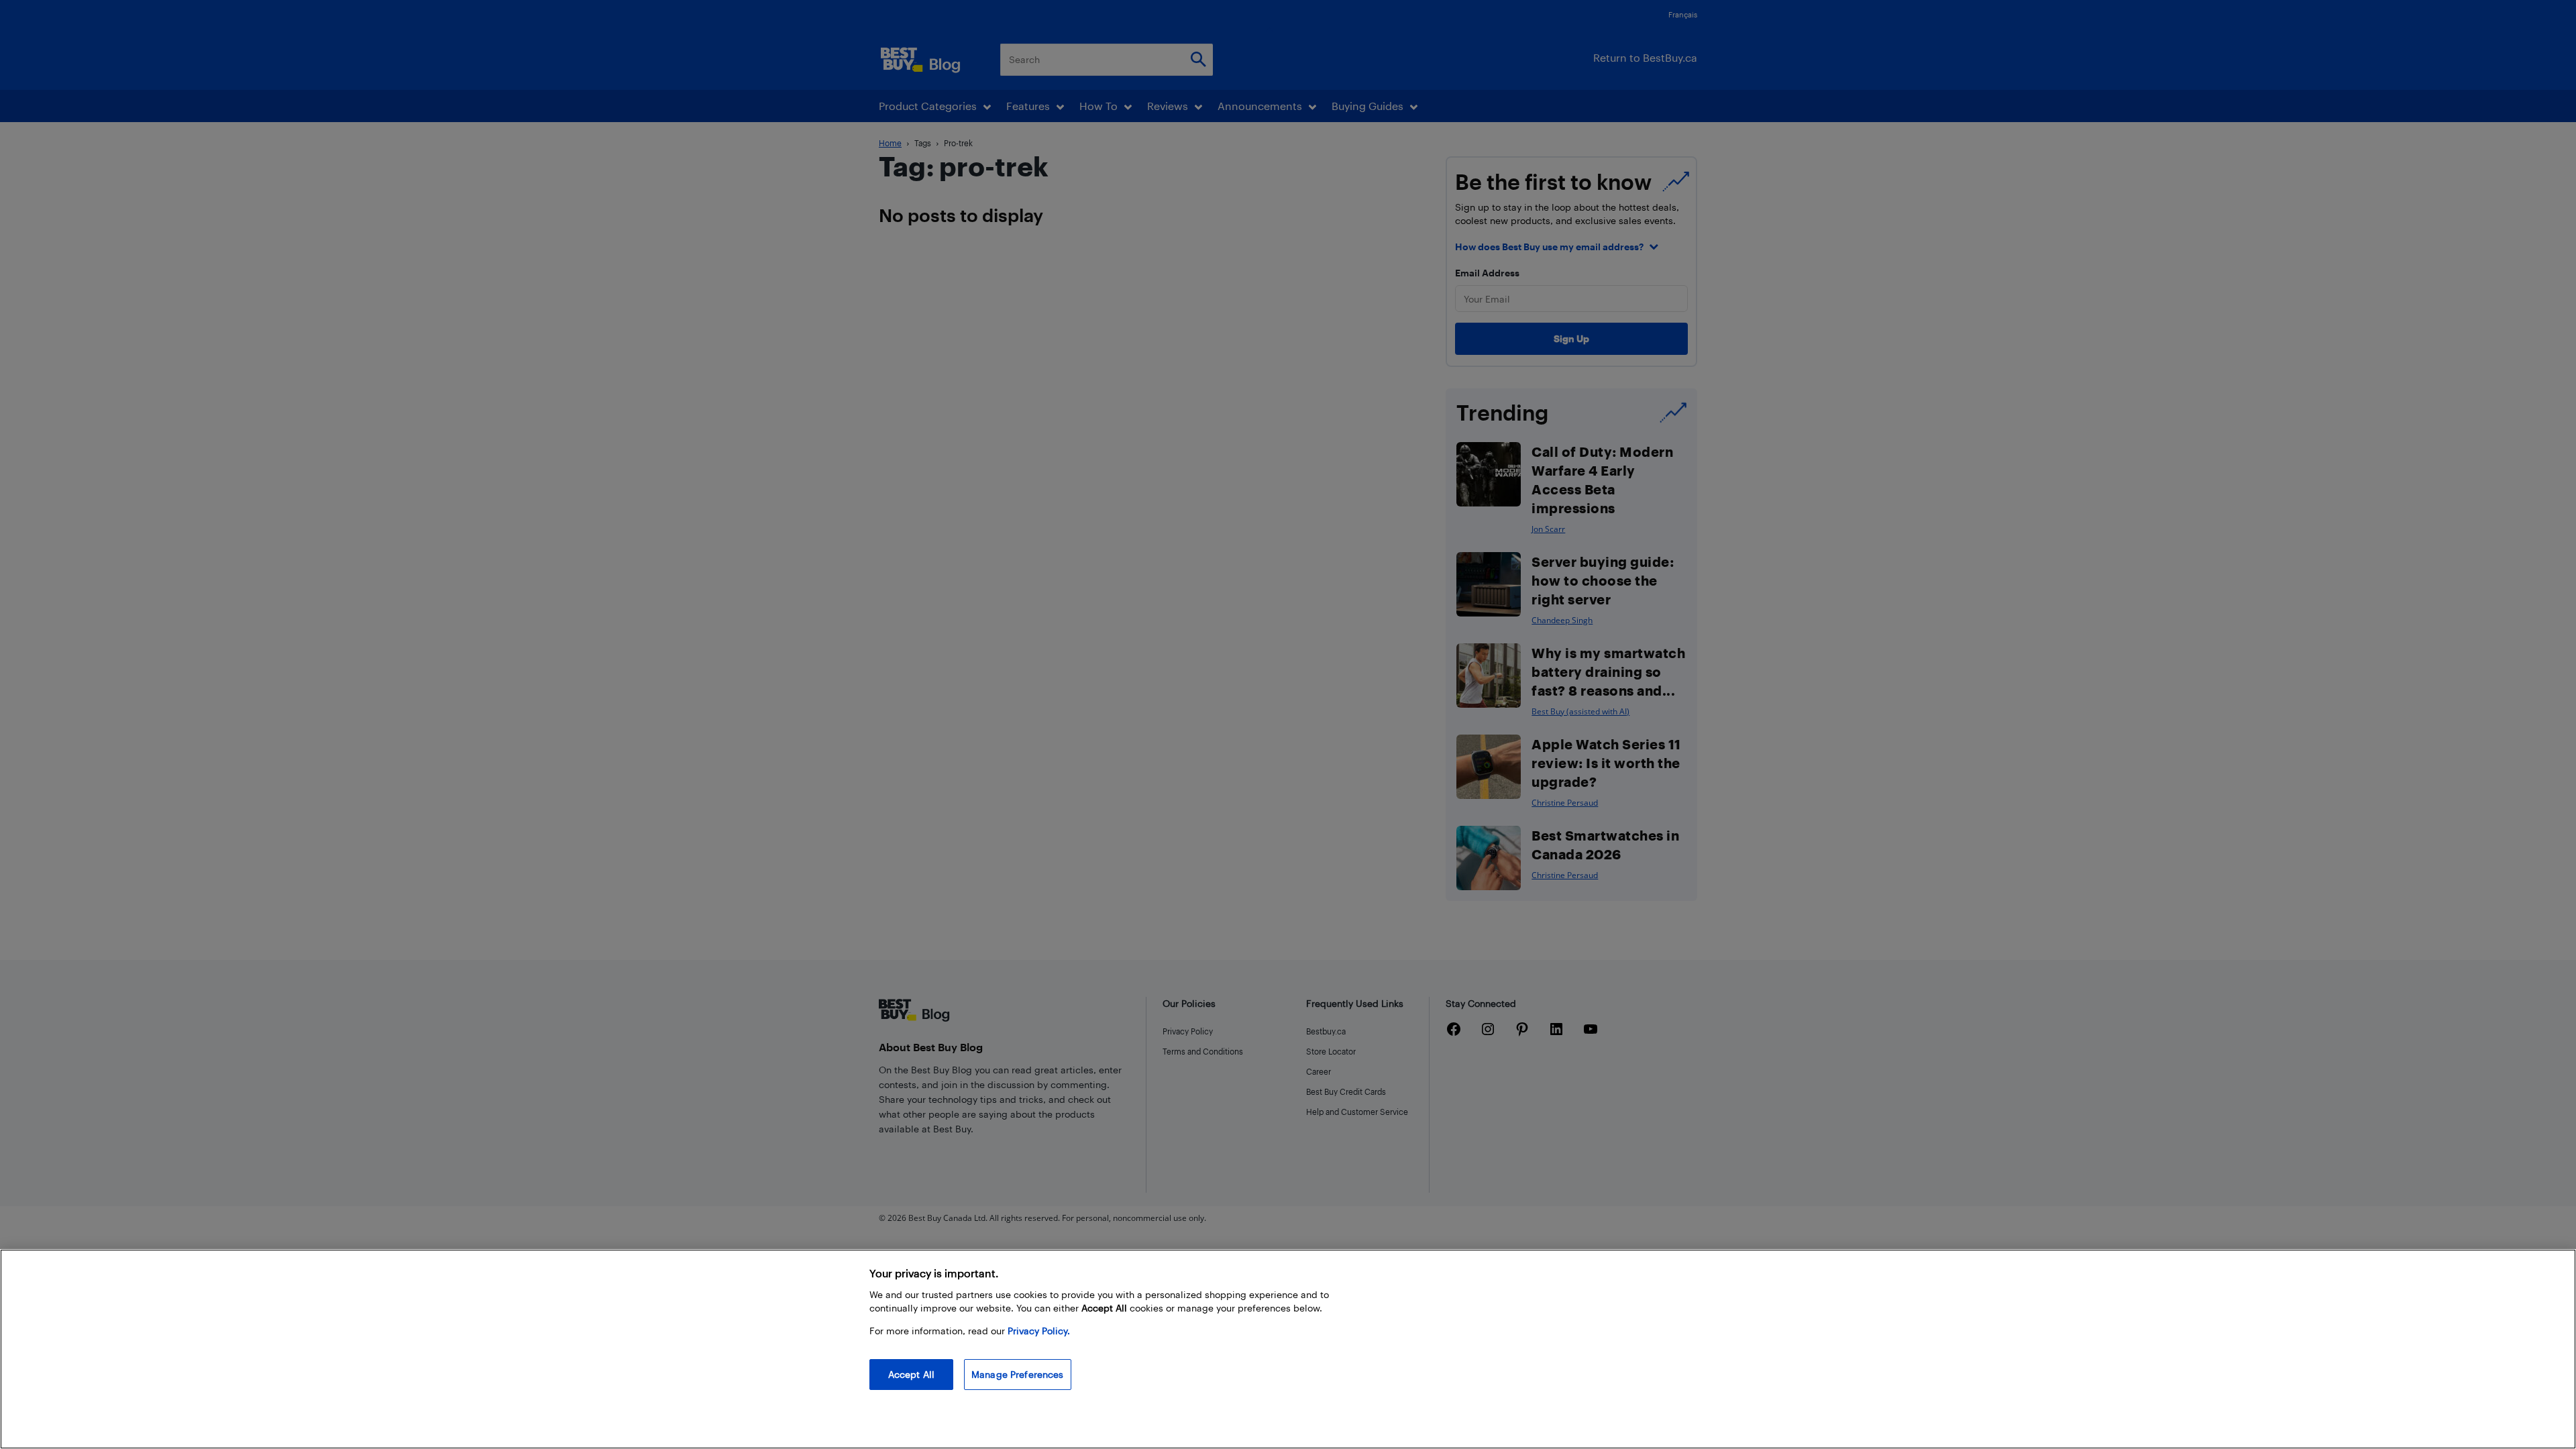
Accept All (911, 1374)
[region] (1288, 1349)
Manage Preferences (1018, 1374)
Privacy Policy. (1039, 1331)
